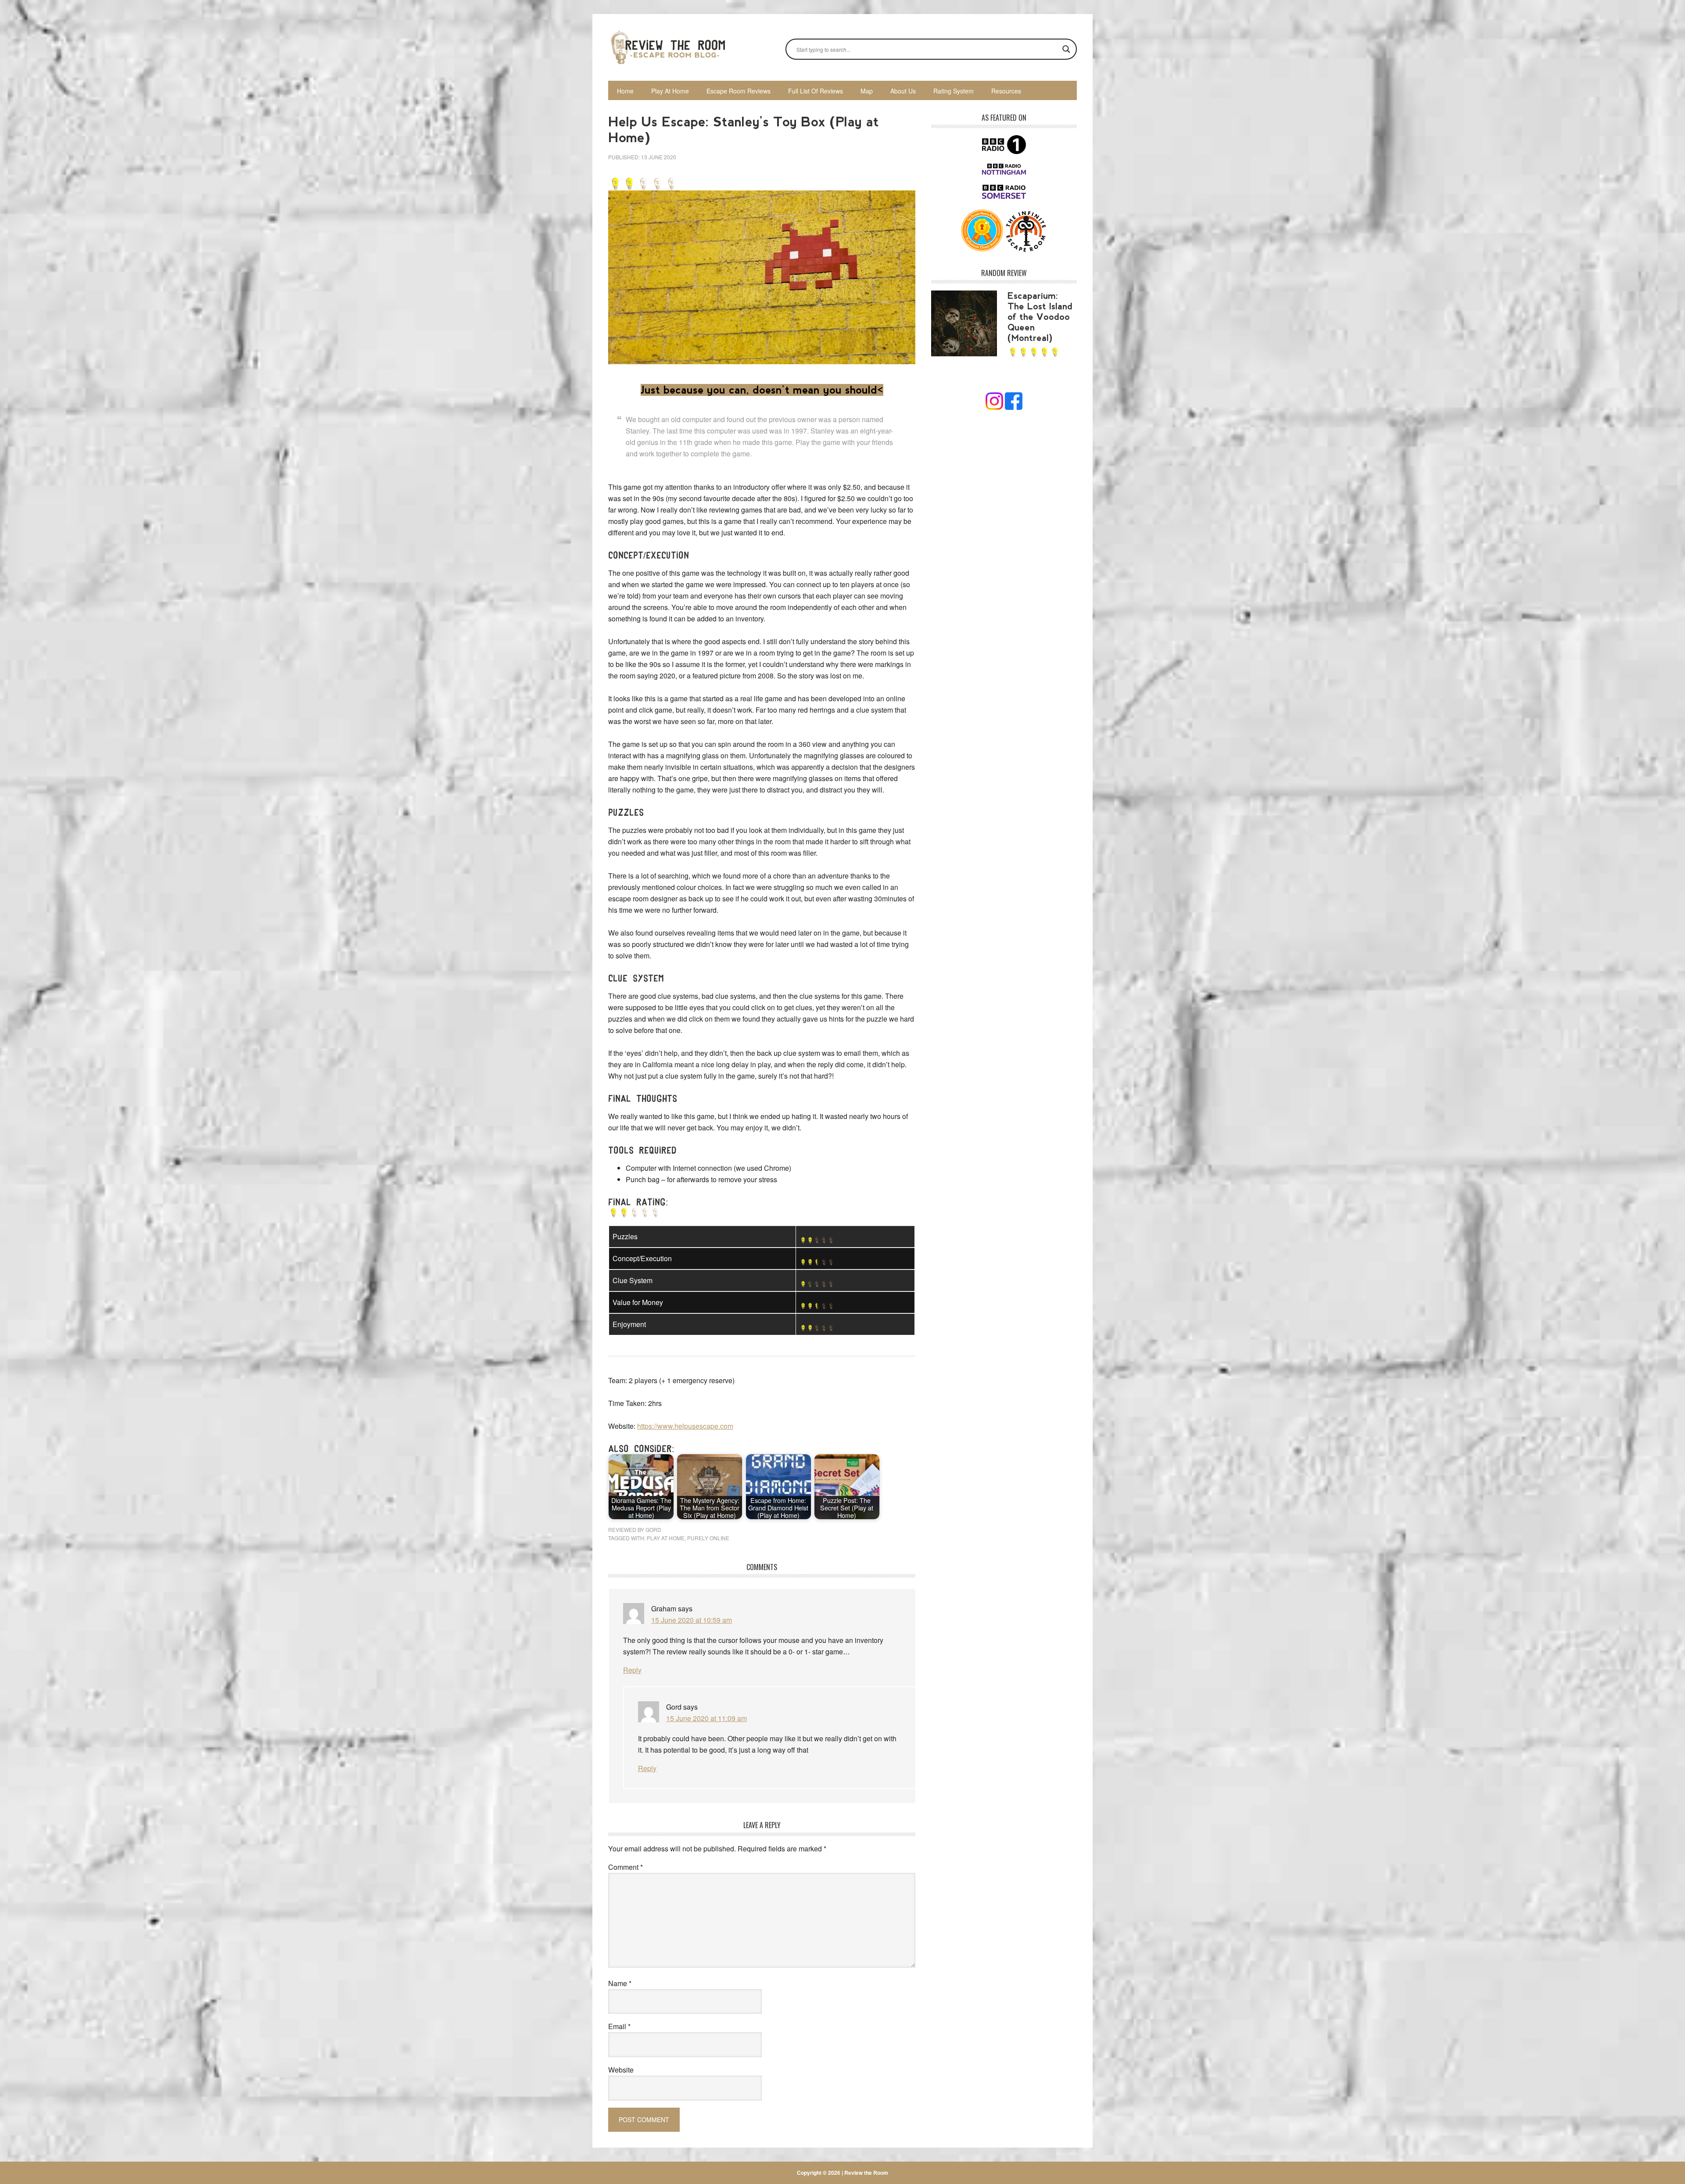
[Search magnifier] (1066, 49)
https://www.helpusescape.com (685, 1426)
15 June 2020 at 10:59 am (692, 1620)
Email (619, 2026)
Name (620, 1983)
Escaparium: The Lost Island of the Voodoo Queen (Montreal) (1040, 317)
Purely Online (708, 1538)
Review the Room (667, 47)
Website (621, 2070)
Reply (632, 1670)
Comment (626, 1867)
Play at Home (666, 1538)
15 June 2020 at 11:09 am (706, 1718)
